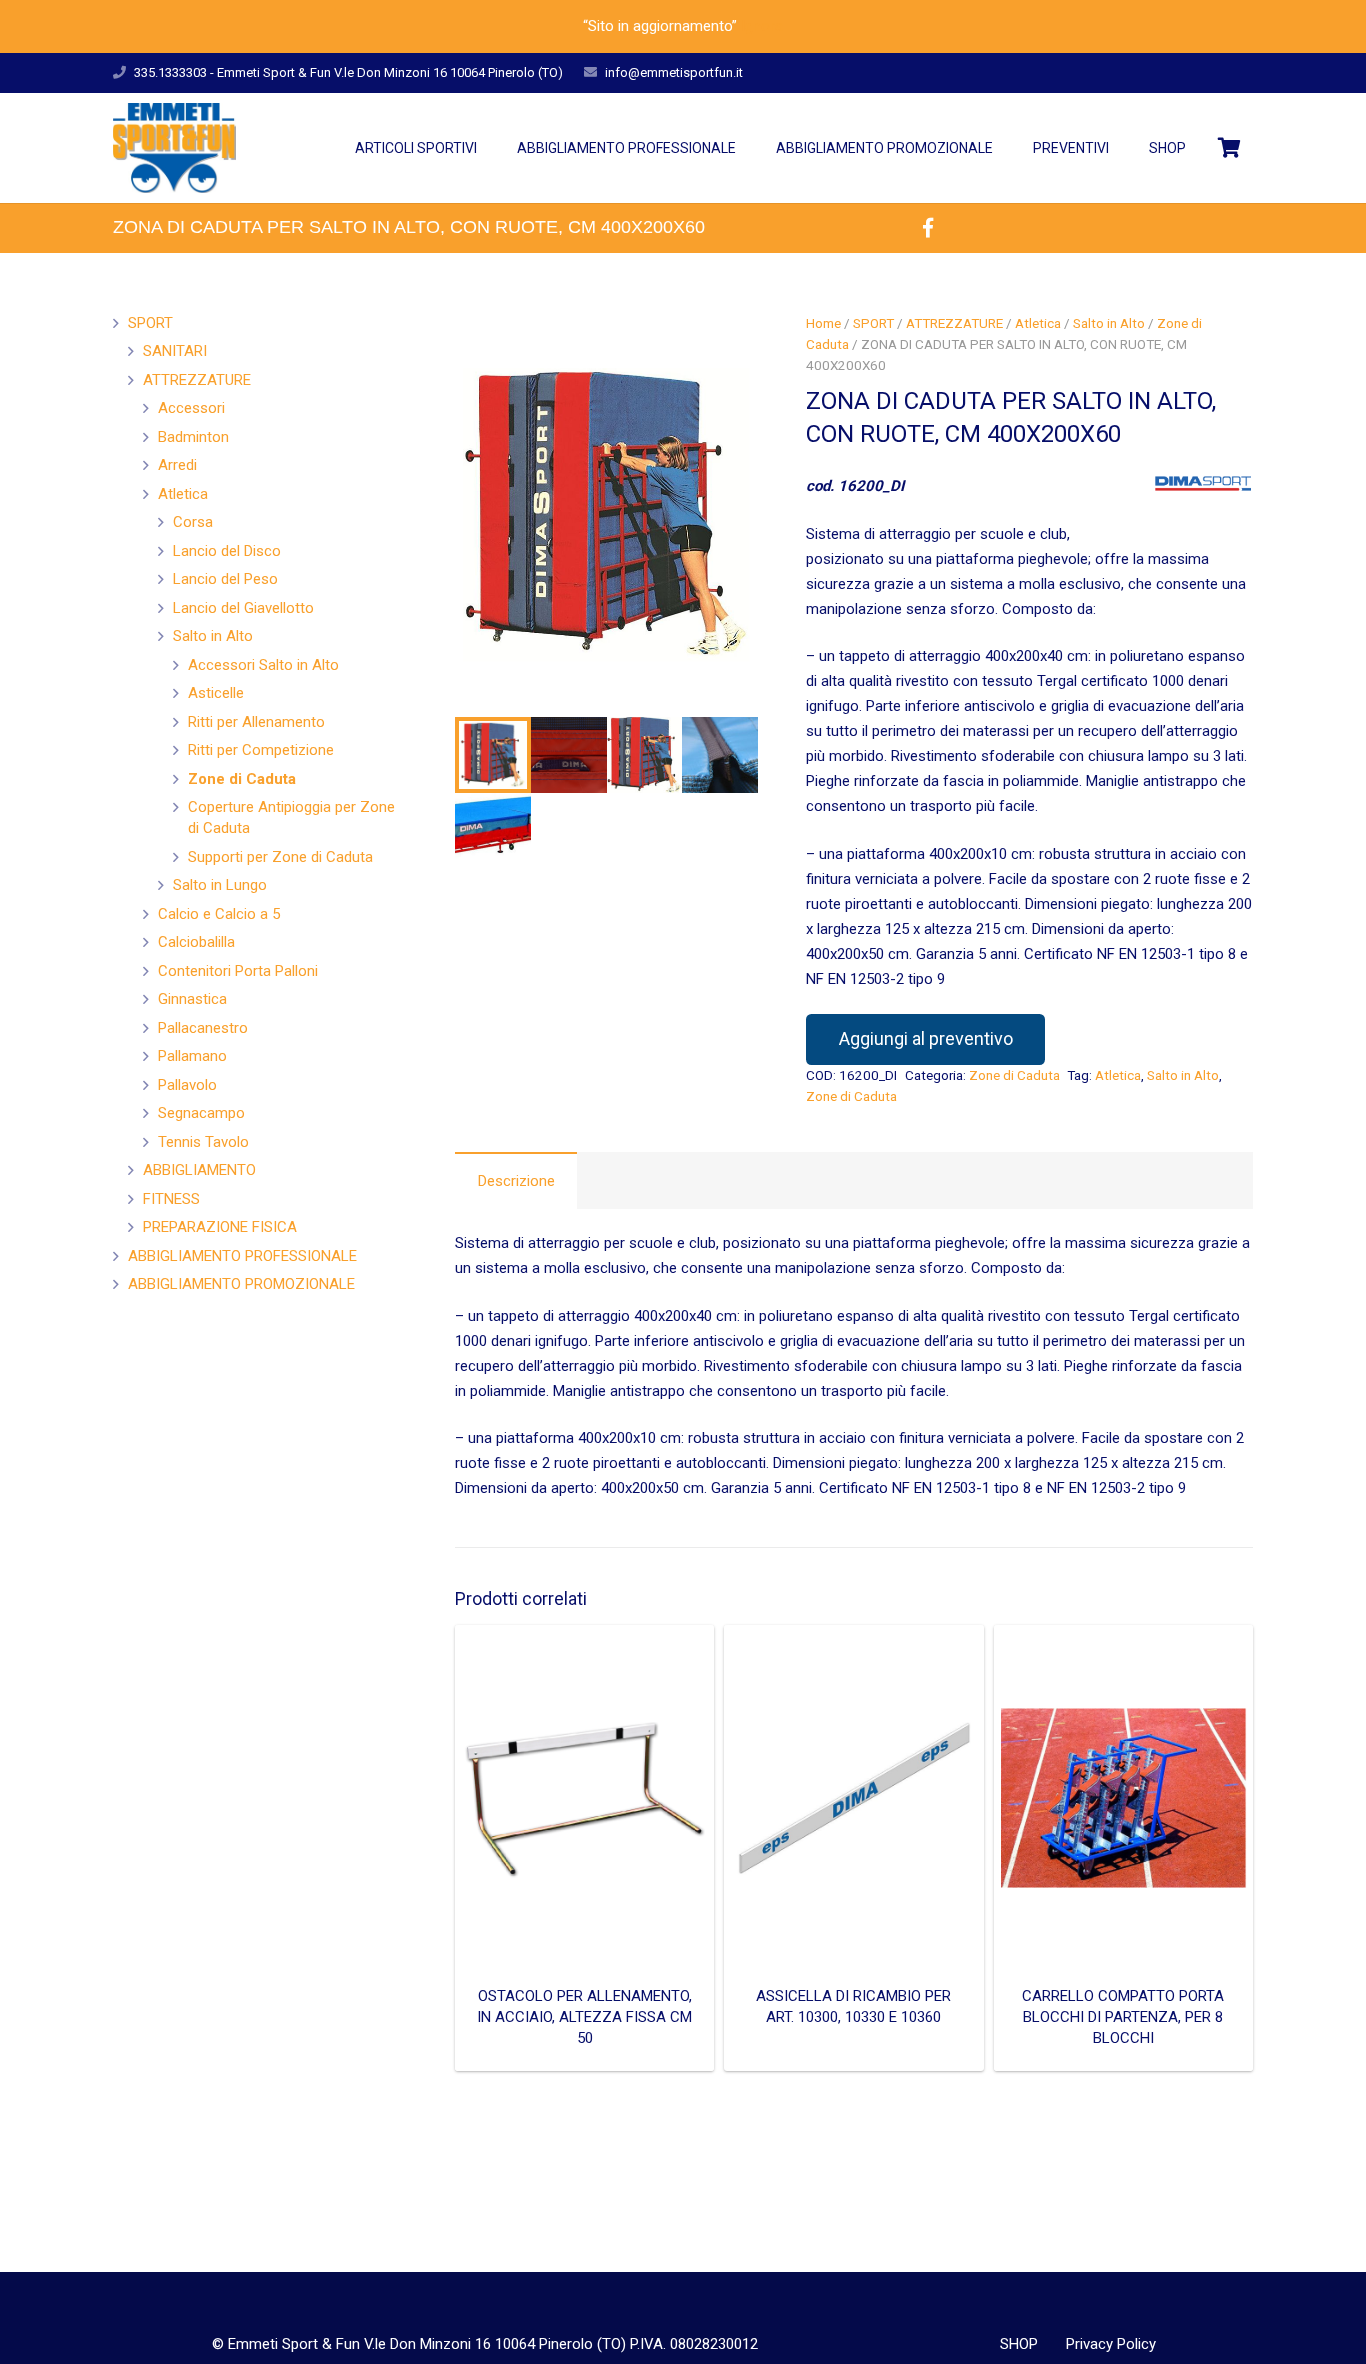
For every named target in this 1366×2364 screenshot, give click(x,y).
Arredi (177, 465)
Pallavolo (187, 1085)
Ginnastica (192, 999)
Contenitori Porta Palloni (238, 971)
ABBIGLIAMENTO (199, 1170)
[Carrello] (1229, 148)
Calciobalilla (196, 942)
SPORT (873, 323)
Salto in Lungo (220, 885)
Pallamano (192, 1056)
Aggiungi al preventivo (926, 1038)
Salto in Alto (1109, 323)
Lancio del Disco (227, 551)
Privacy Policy (1111, 2344)
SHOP (1019, 2344)
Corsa (193, 522)
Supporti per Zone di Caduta (280, 857)
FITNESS (171, 1199)
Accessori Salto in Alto (263, 665)
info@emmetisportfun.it (674, 72)
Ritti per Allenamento (256, 722)
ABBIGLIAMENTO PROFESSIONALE (242, 1256)
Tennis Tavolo (203, 1142)
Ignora (762, 26)
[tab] (516, 1180)
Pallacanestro (203, 1028)
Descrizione (516, 1181)
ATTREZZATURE (954, 323)
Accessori (191, 408)
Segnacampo (201, 1113)
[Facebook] (928, 228)
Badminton (193, 437)
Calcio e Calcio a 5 (219, 914)
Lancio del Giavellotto (243, 608)
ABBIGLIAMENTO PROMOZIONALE (241, 1284)
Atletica (1038, 323)
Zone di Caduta (1014, 1075)
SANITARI (175, 351)
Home (823, 323)
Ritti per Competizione (261, 750)
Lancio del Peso (225, 579)
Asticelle (216, 693)
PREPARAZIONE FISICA (220, 1227)
